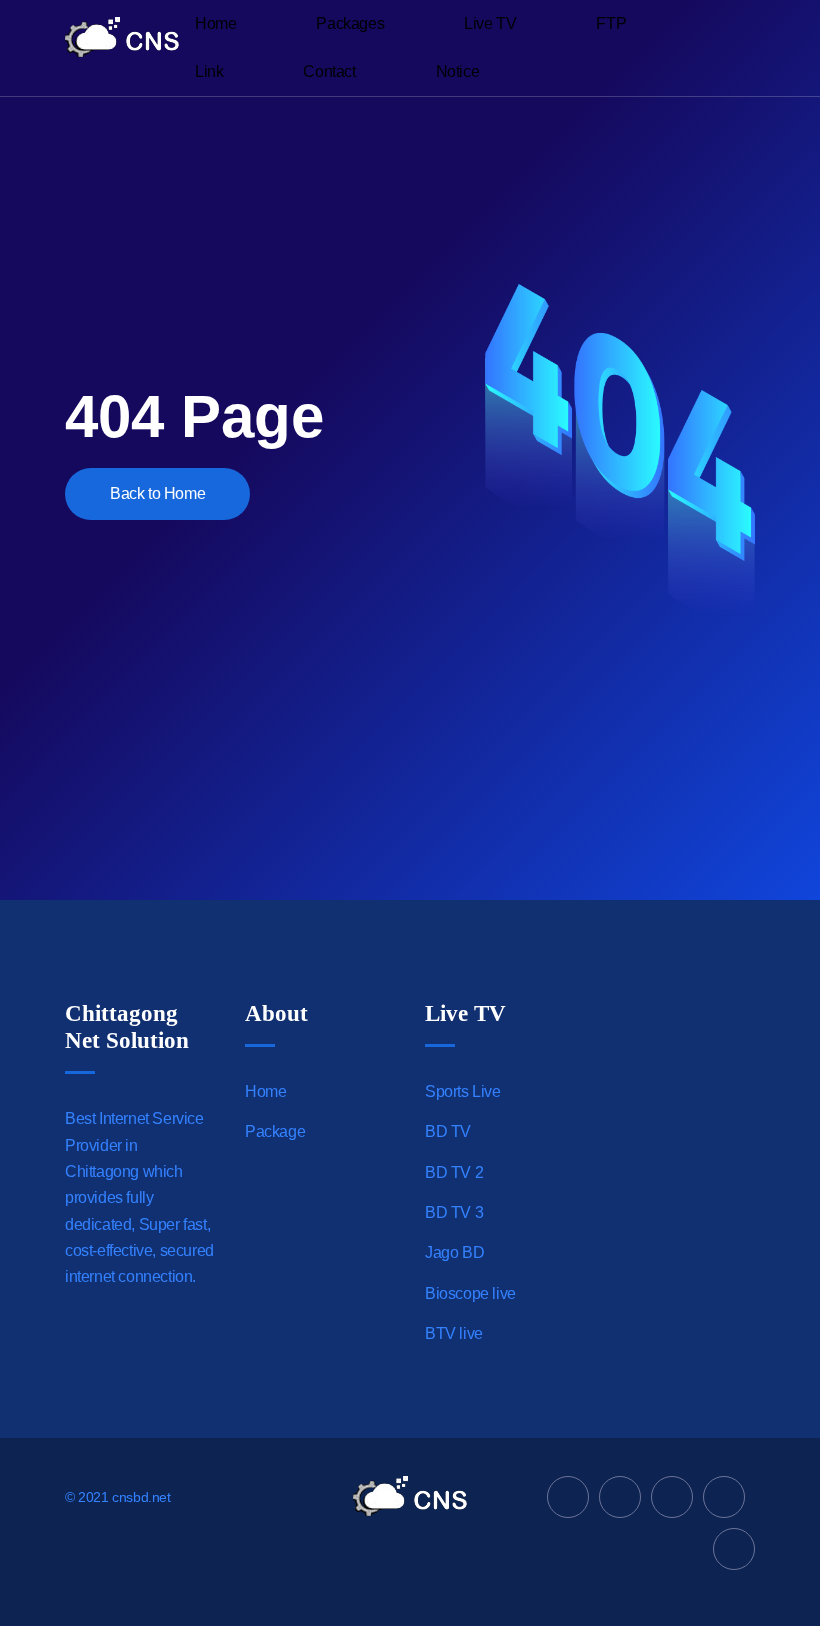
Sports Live (463, 1091)
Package (275, 1131)
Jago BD (454, 1252)
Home (215, 23)
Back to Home (157, 493)
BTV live (454, 1333)
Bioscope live (470, 1293)
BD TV (448, 1131)
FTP (611, 23)
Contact (329, 71)
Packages (350, 23)
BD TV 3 (454, 1212)
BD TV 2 (454, 1172)
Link (209, 71)
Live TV (490, 23)
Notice (458, 71)
